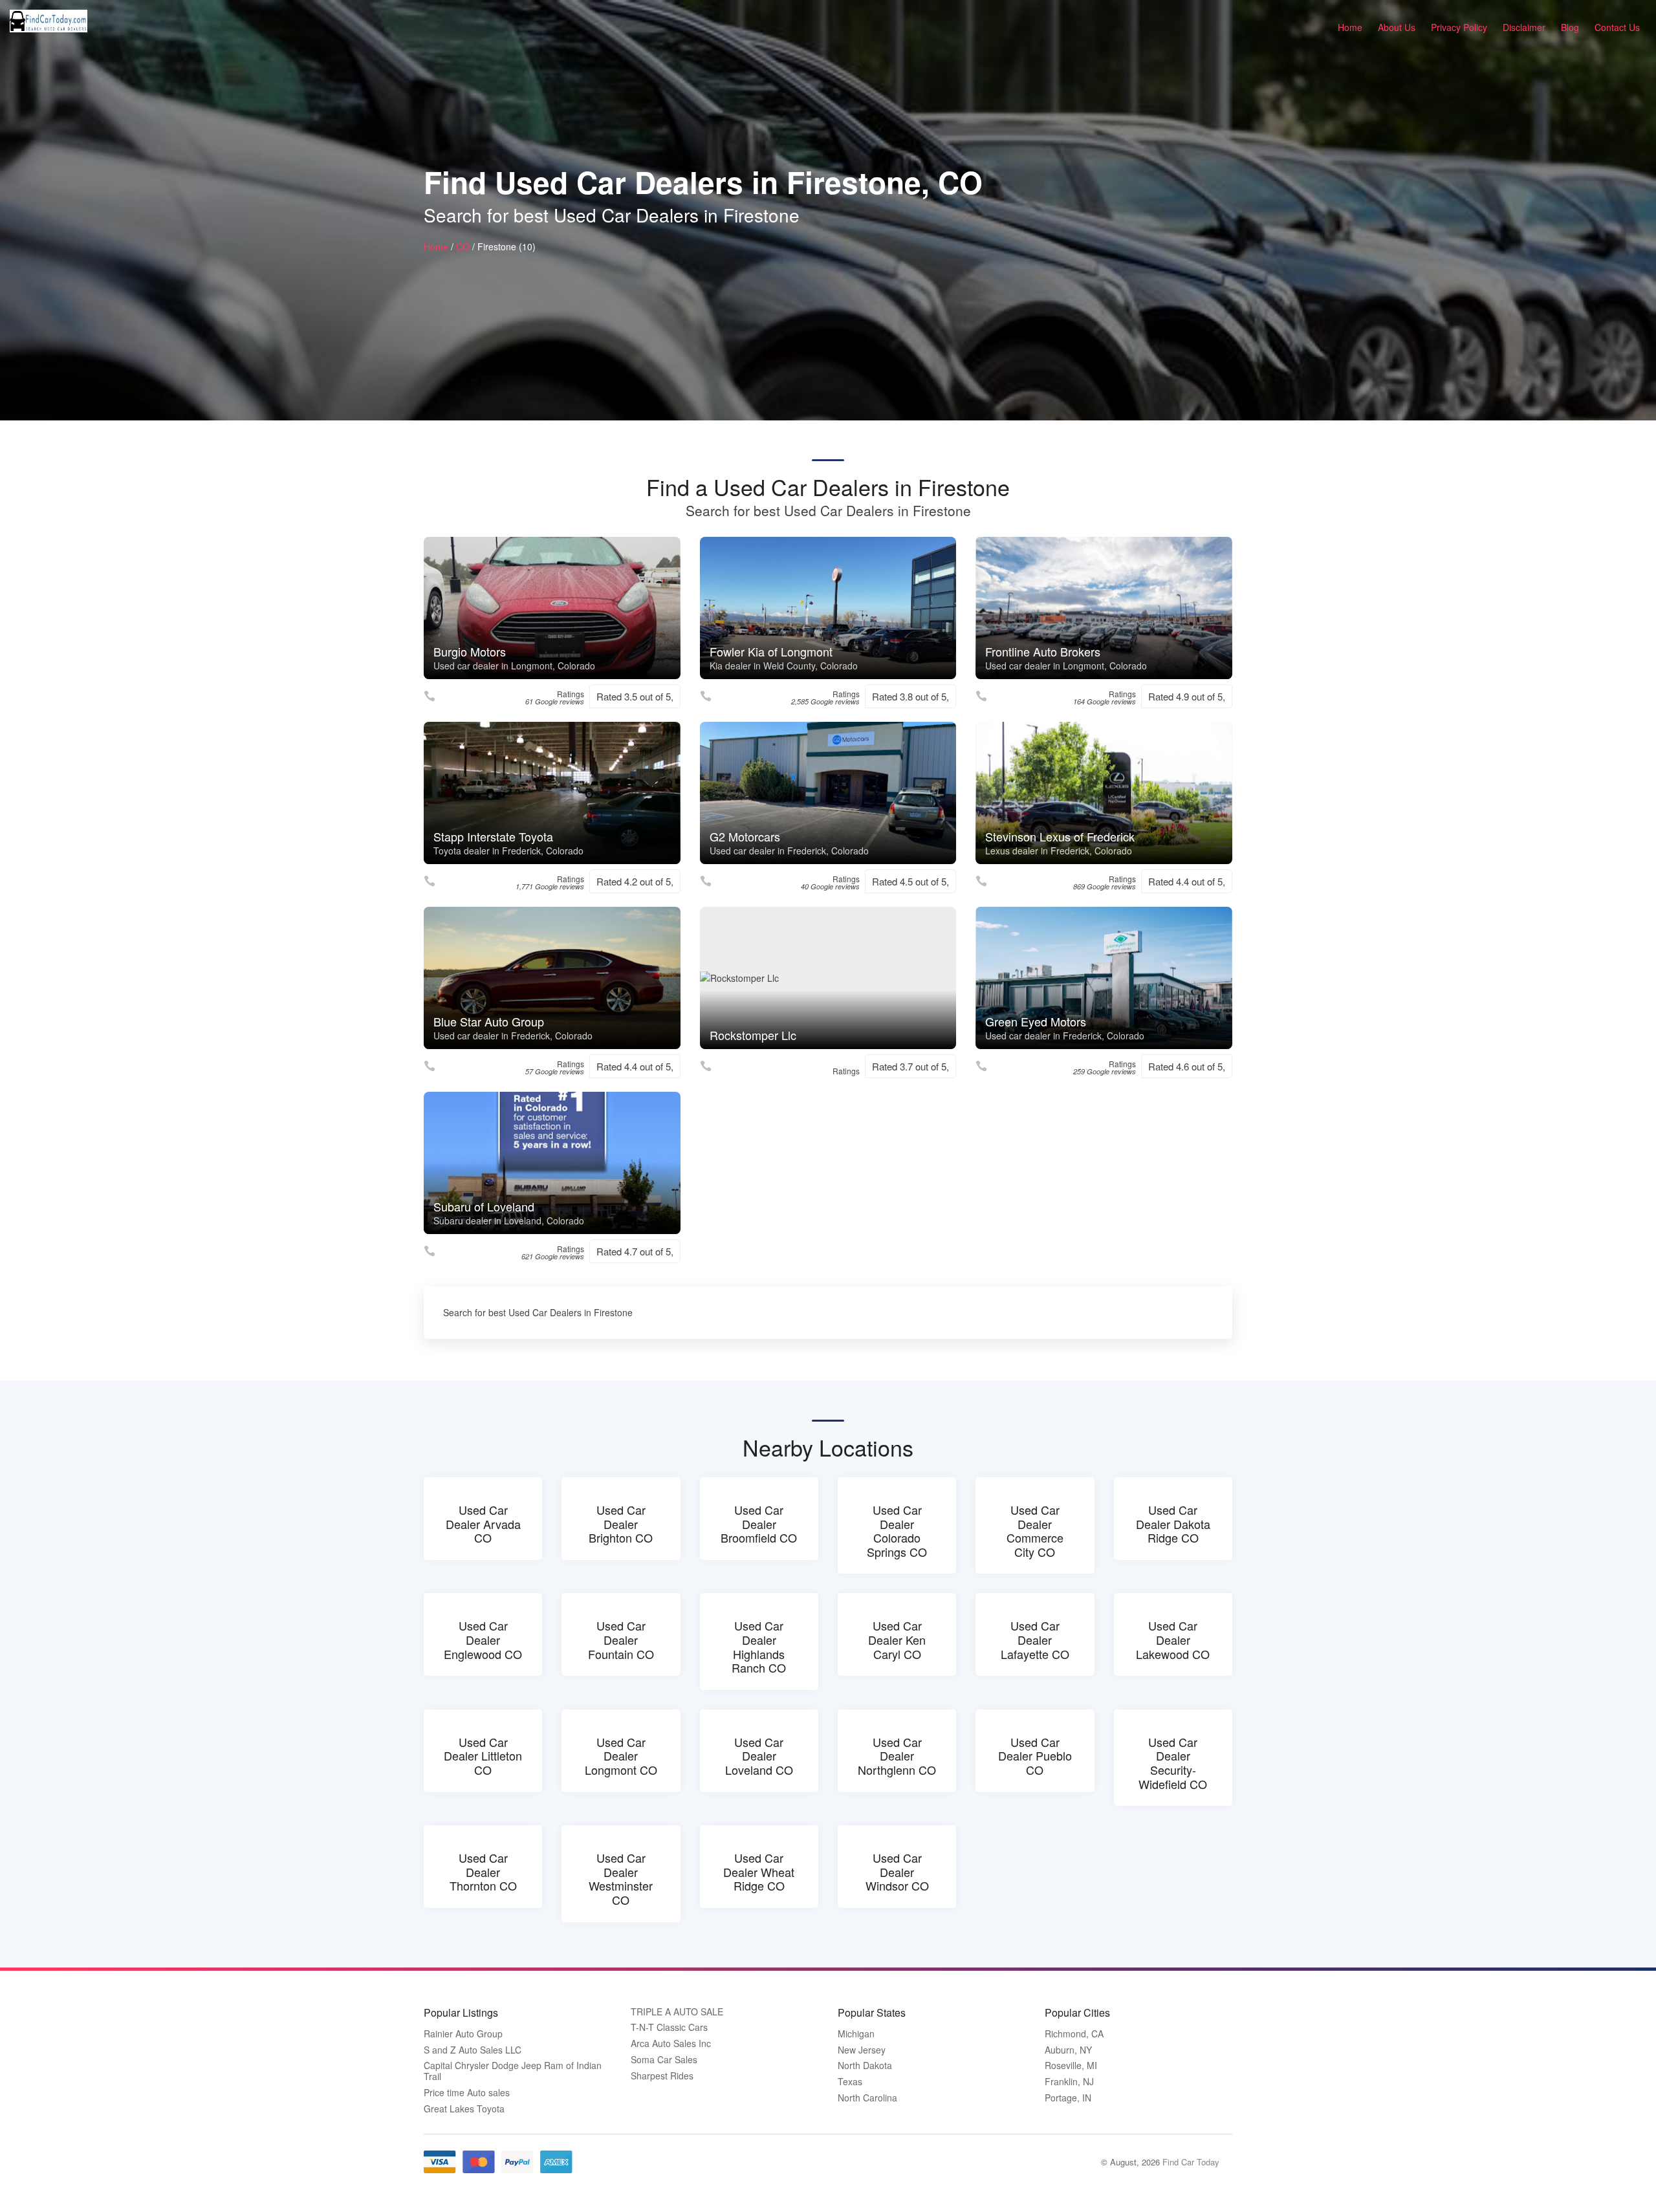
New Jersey (862, 2050)
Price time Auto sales (467, 2093)
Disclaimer (1524, 27)
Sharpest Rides (662, 2076)
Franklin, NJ (1069, 2082)
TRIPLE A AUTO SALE (677, 2012)
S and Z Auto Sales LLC (473, 2050)
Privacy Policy (1459, 27)
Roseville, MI (1071, 2066)
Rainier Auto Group (463, 2034)
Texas (850, 2082)
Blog (1570, 27)
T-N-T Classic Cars (669, 2027)
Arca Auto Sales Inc (671, 2044)
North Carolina (867, 2098)
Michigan (856, 2034)
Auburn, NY (1068, 2050)
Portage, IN (1068, 2098)
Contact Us (1617, 27)
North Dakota (865, 2066)
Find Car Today (1191, 2162)
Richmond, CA (1074, 2034)
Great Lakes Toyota (464, 2109)
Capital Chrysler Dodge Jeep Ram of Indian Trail (513, 2071)
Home (1350, 27)
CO (463, 246)
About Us (1397, 27)
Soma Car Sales (664, 2060)
